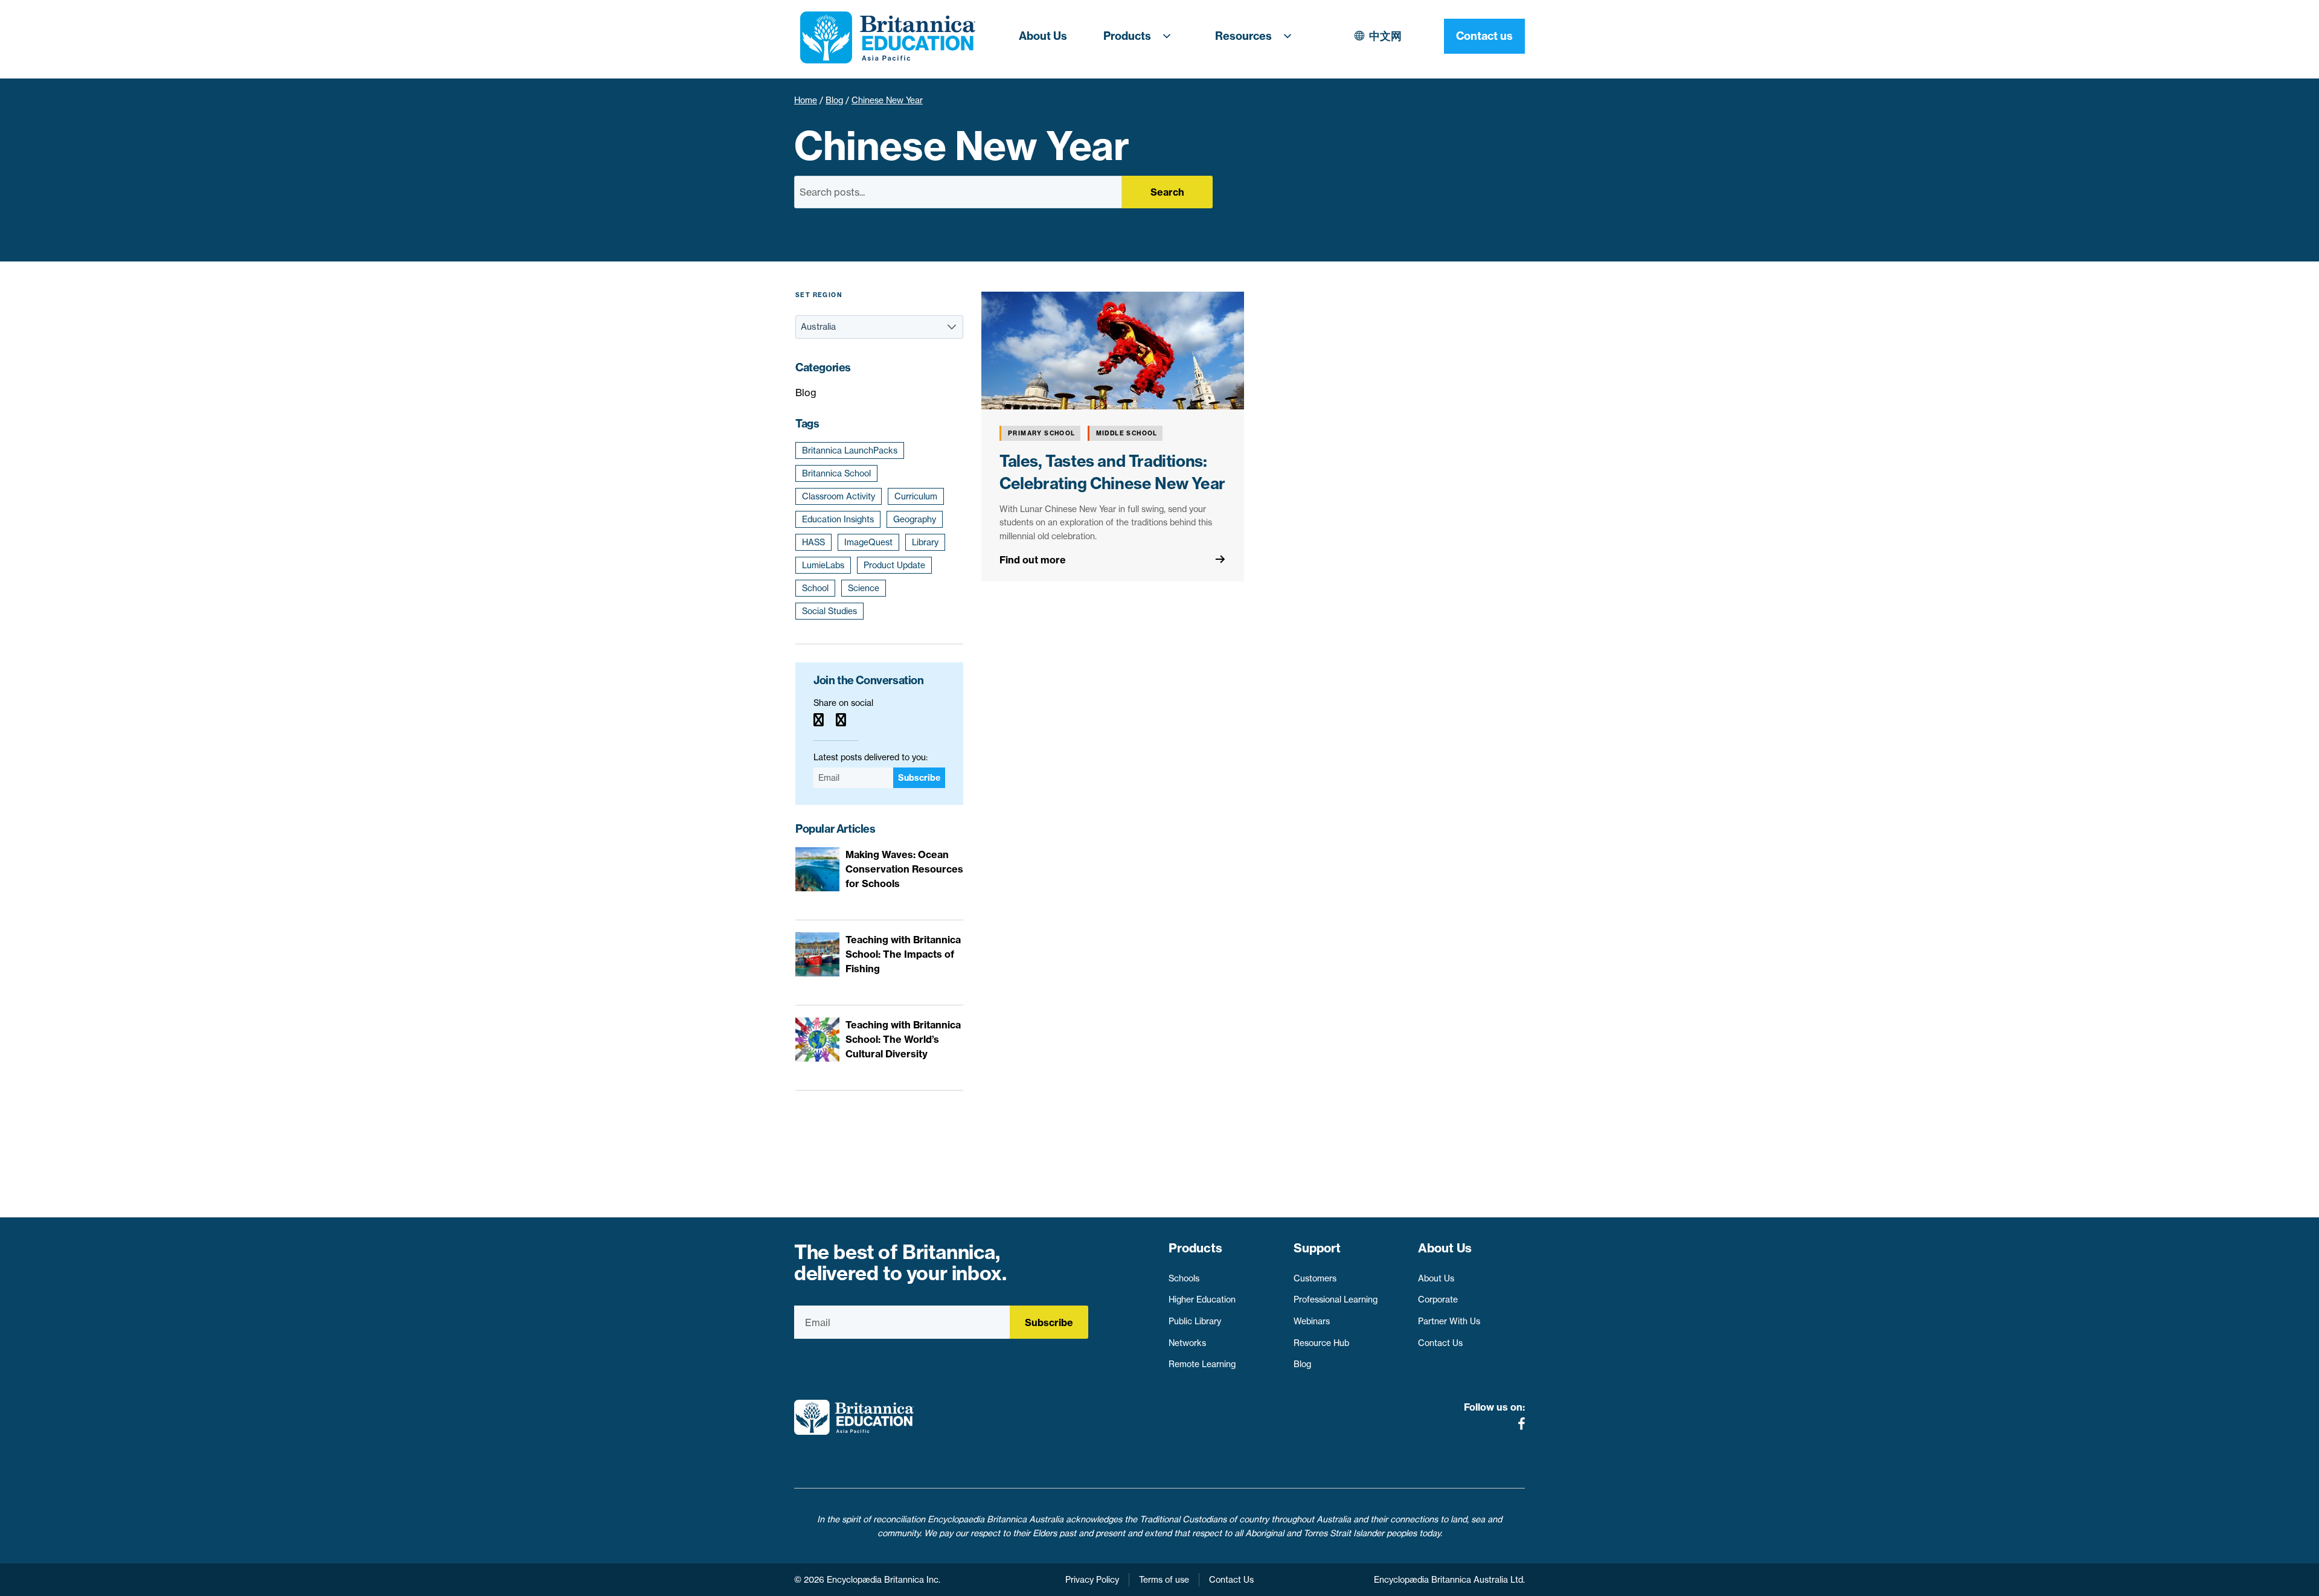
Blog (834, 100)
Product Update (894, 565)
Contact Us (1440, 1343)
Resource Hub (1321, 1343)
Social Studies (829, 611)
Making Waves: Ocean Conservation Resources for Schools (904, 869)
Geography (915, 519)
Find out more (1033, 560)
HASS (813, 542)
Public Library (1195, 1321)
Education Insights (838, 519)
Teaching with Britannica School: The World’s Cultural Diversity (903, 1039)
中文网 (1385, 36)
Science (864, 588)
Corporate (1438, 1300)
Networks (1187, 1343)
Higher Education (1202, 1300)
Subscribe (919, 778)
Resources (1243, 36)
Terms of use (1164, 1580)
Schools (1184, 1278)
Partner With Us (1449, 1321)
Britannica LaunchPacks (850, 450)
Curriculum (916, 496)
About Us (1043, 36)
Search (1167, 192)
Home (806, 100)
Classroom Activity (839, 496)
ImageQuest (868, 542)
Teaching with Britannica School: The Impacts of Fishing (903, 954)
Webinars (1312, 1321)
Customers (1315, 1278)
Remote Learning (1202, 1364)
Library (925, 542)
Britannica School (836, 473)
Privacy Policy (1092, 1580)
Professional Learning (1336, 1300)
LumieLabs (823, 565)
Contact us (1484, 36)
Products (1127, 36)
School (815, 588)
